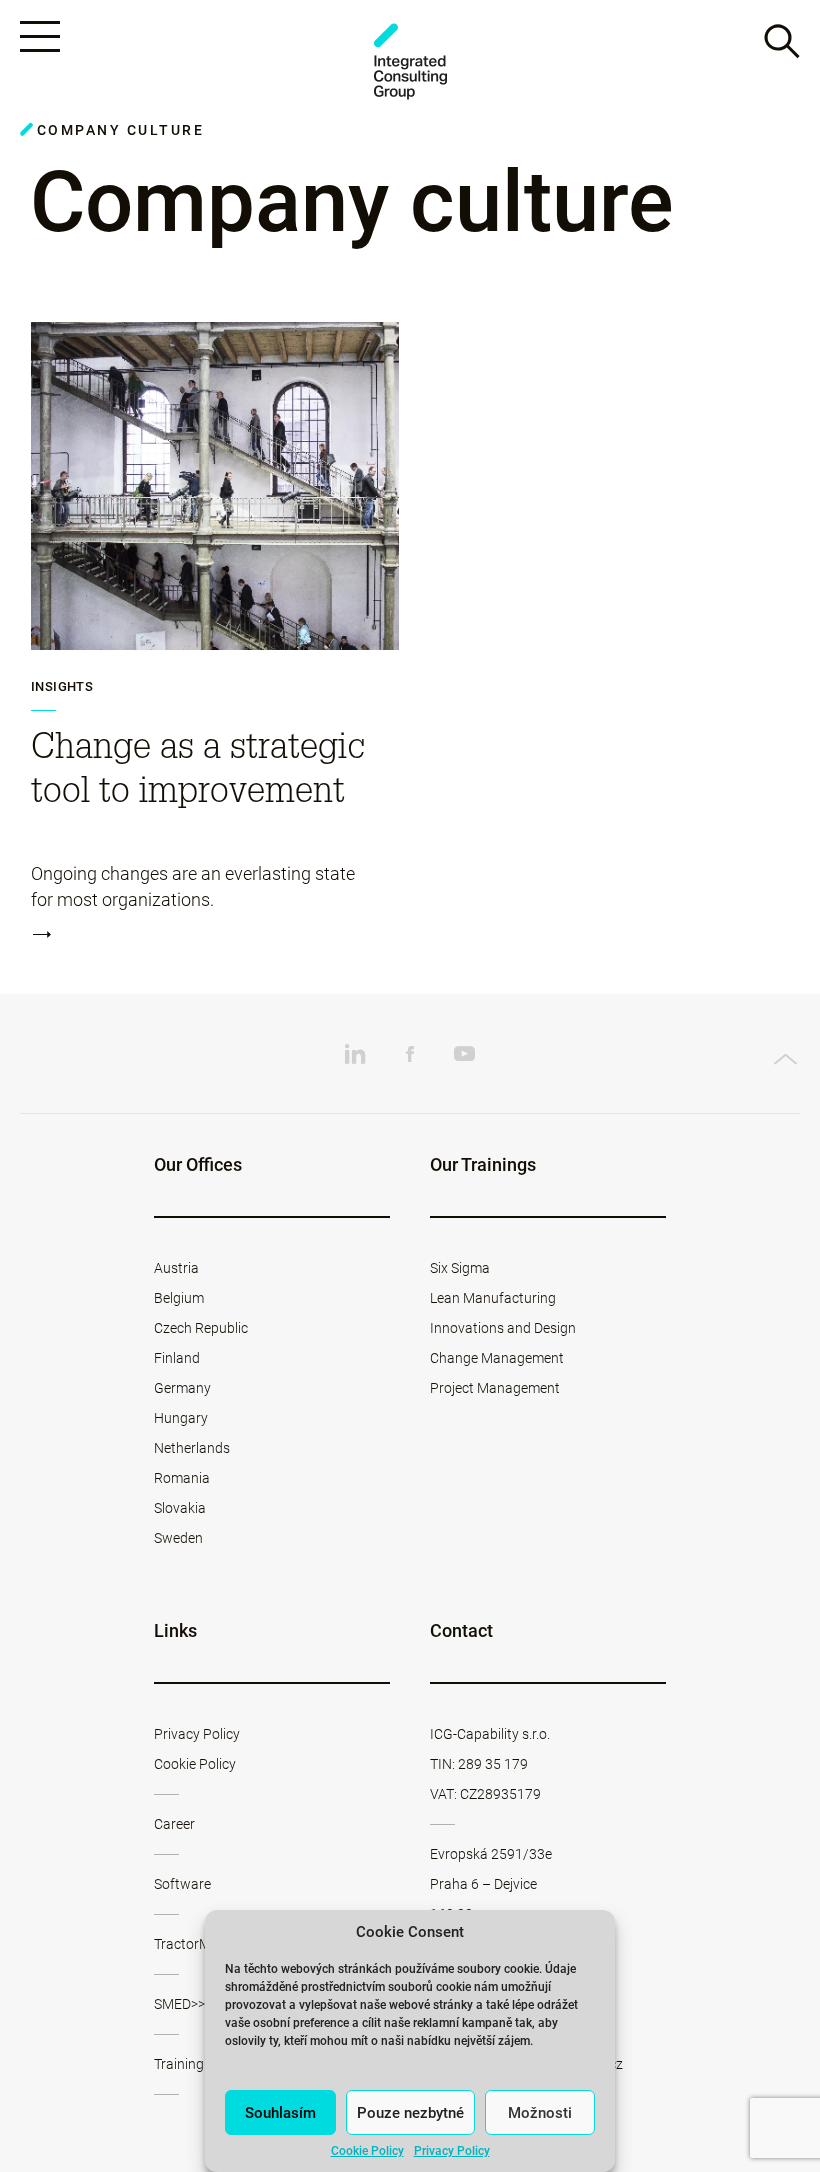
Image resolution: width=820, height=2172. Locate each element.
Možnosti (540, 2113)
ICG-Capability (410, 61)
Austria (176, 1268)
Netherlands (192, 1448)
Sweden (178, 1538)
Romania (182, 1478)
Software (182, 1884)
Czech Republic (201, 1328)
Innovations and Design (503, 1328)
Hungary (181, 1418)
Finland (177, 1358)
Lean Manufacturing (493, 1298)
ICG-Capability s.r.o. (490, 1734)
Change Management (497, 1358)
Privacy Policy (452, 2151)
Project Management (495, 1388)
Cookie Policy (367, 2151)
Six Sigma (460, 1268)
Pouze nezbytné (410, 2113)
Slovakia (180, 1508)
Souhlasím (280, 2113)
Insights (62, 687)
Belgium (179, 1298)
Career (174, 1824)
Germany (182, 1388)
